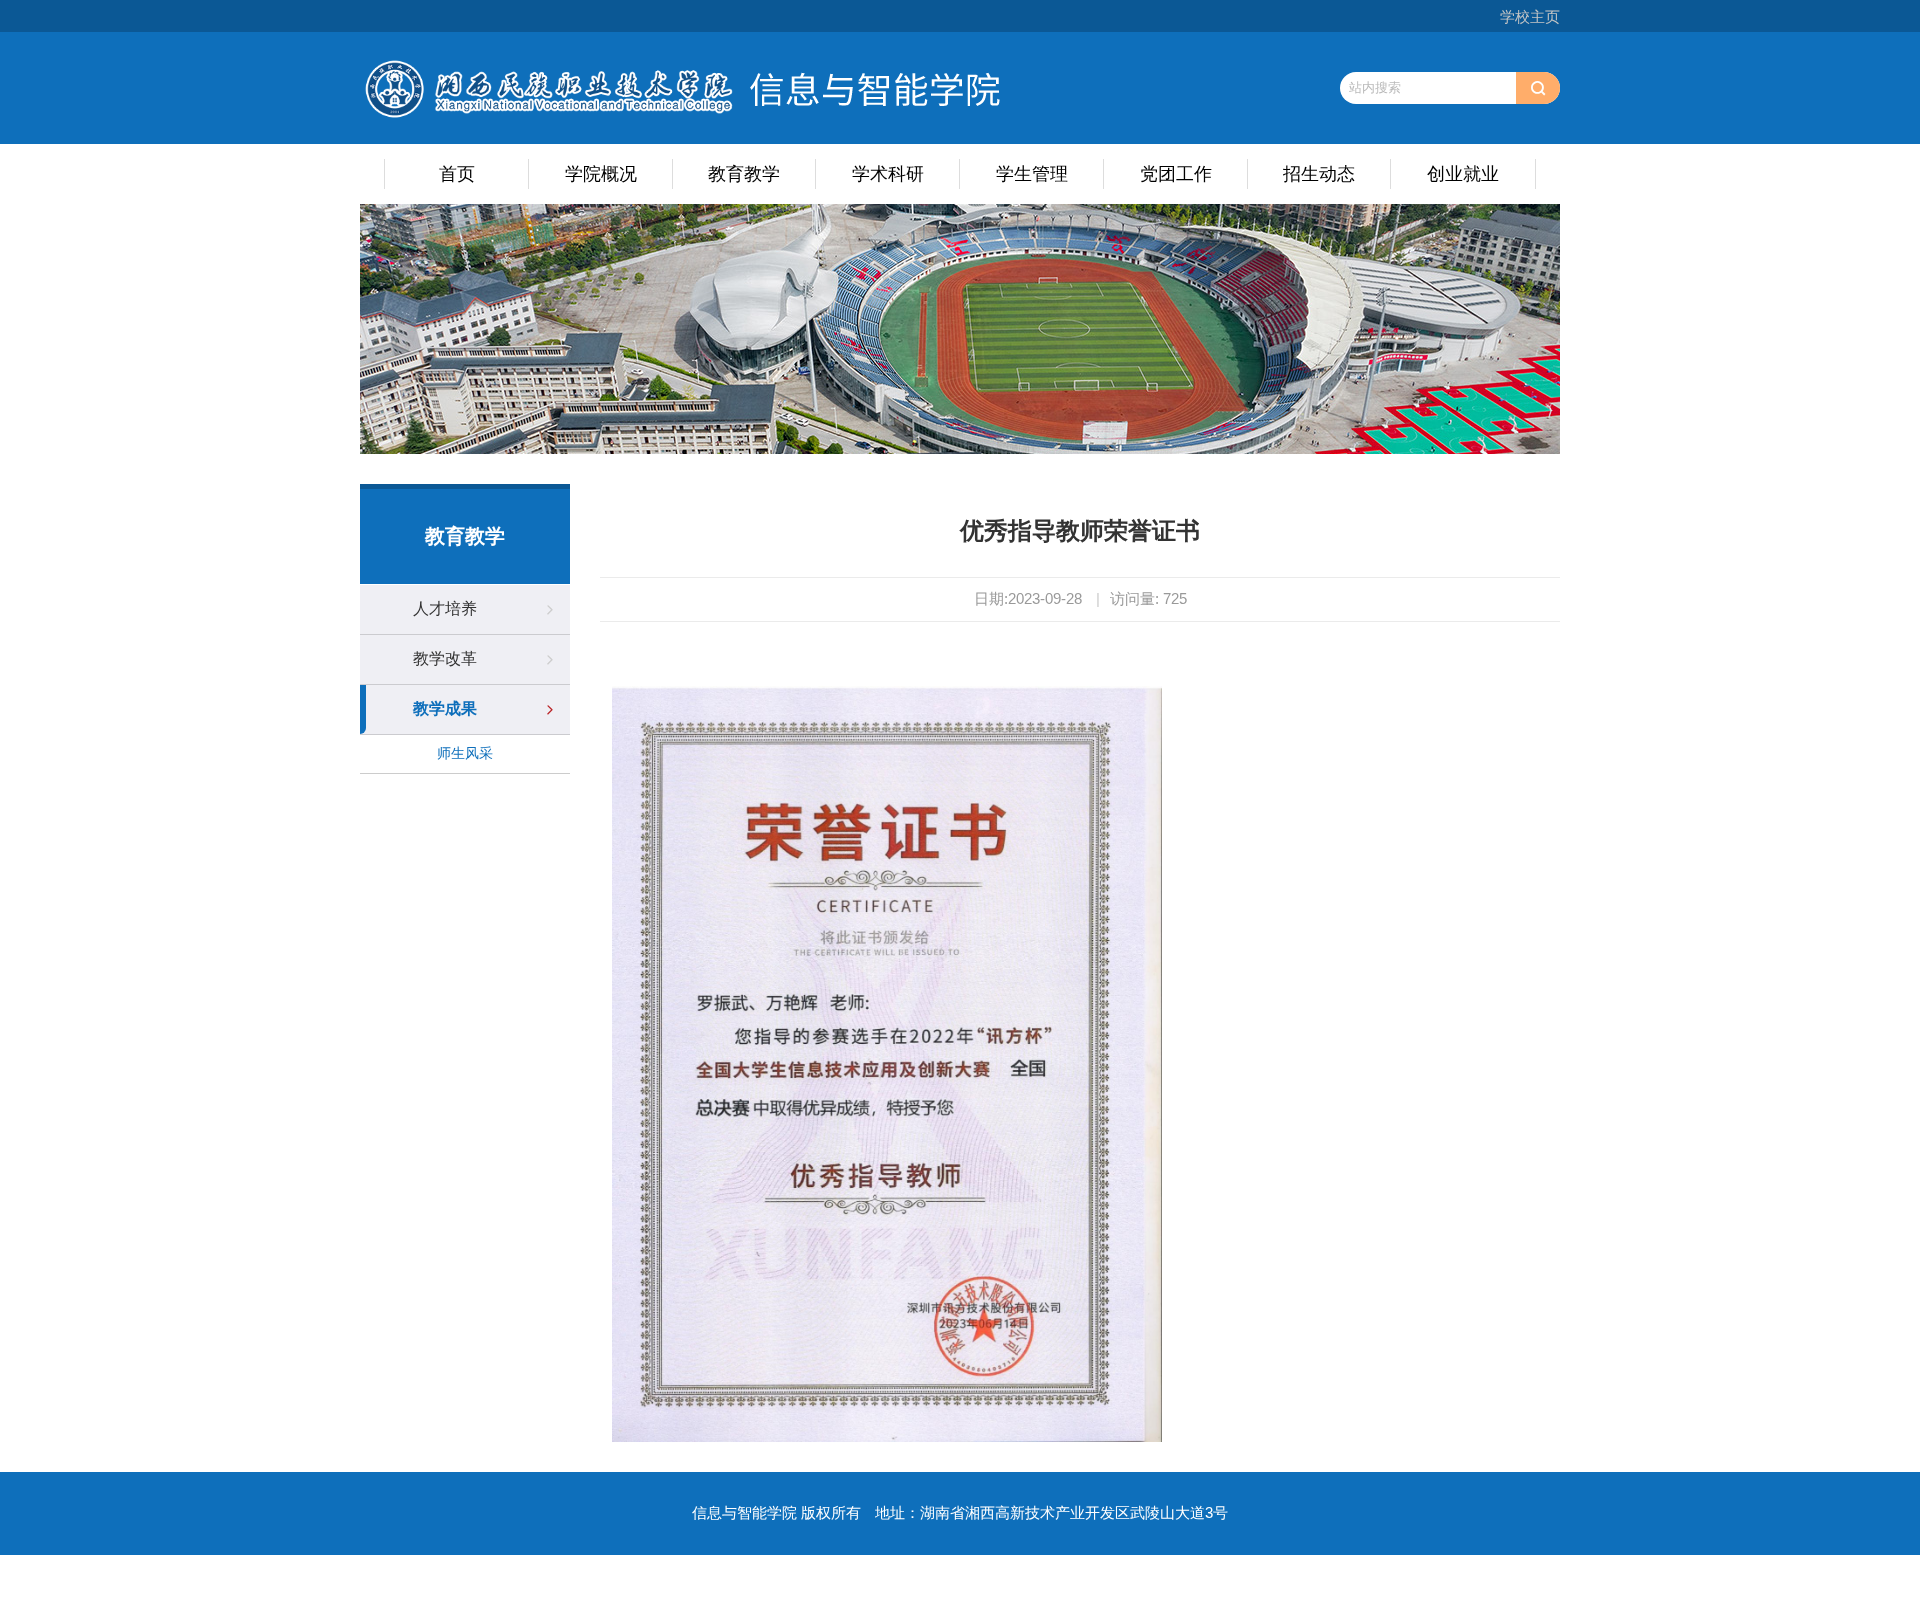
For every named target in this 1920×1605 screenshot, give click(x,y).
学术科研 (888, 174)
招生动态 (1319, 174)
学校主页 (1530, 16)
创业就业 (1463, 174)
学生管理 (1032, 174)
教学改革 (445, 658)
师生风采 (465, 753)
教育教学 (744, 174)
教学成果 (445, 708)
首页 (457, 174)
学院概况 (601, 174)
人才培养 (445, 608)
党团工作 (1176, 174)
